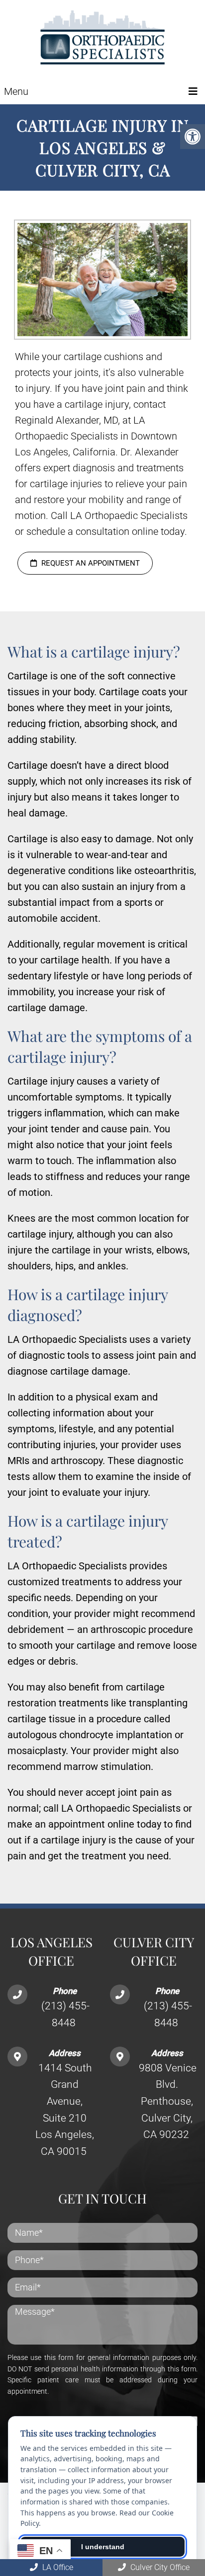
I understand (103, 2547)
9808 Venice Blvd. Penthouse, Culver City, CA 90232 (168, 2101)
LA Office (57, 2567)
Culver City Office (159, 2567)
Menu (16, 91)
